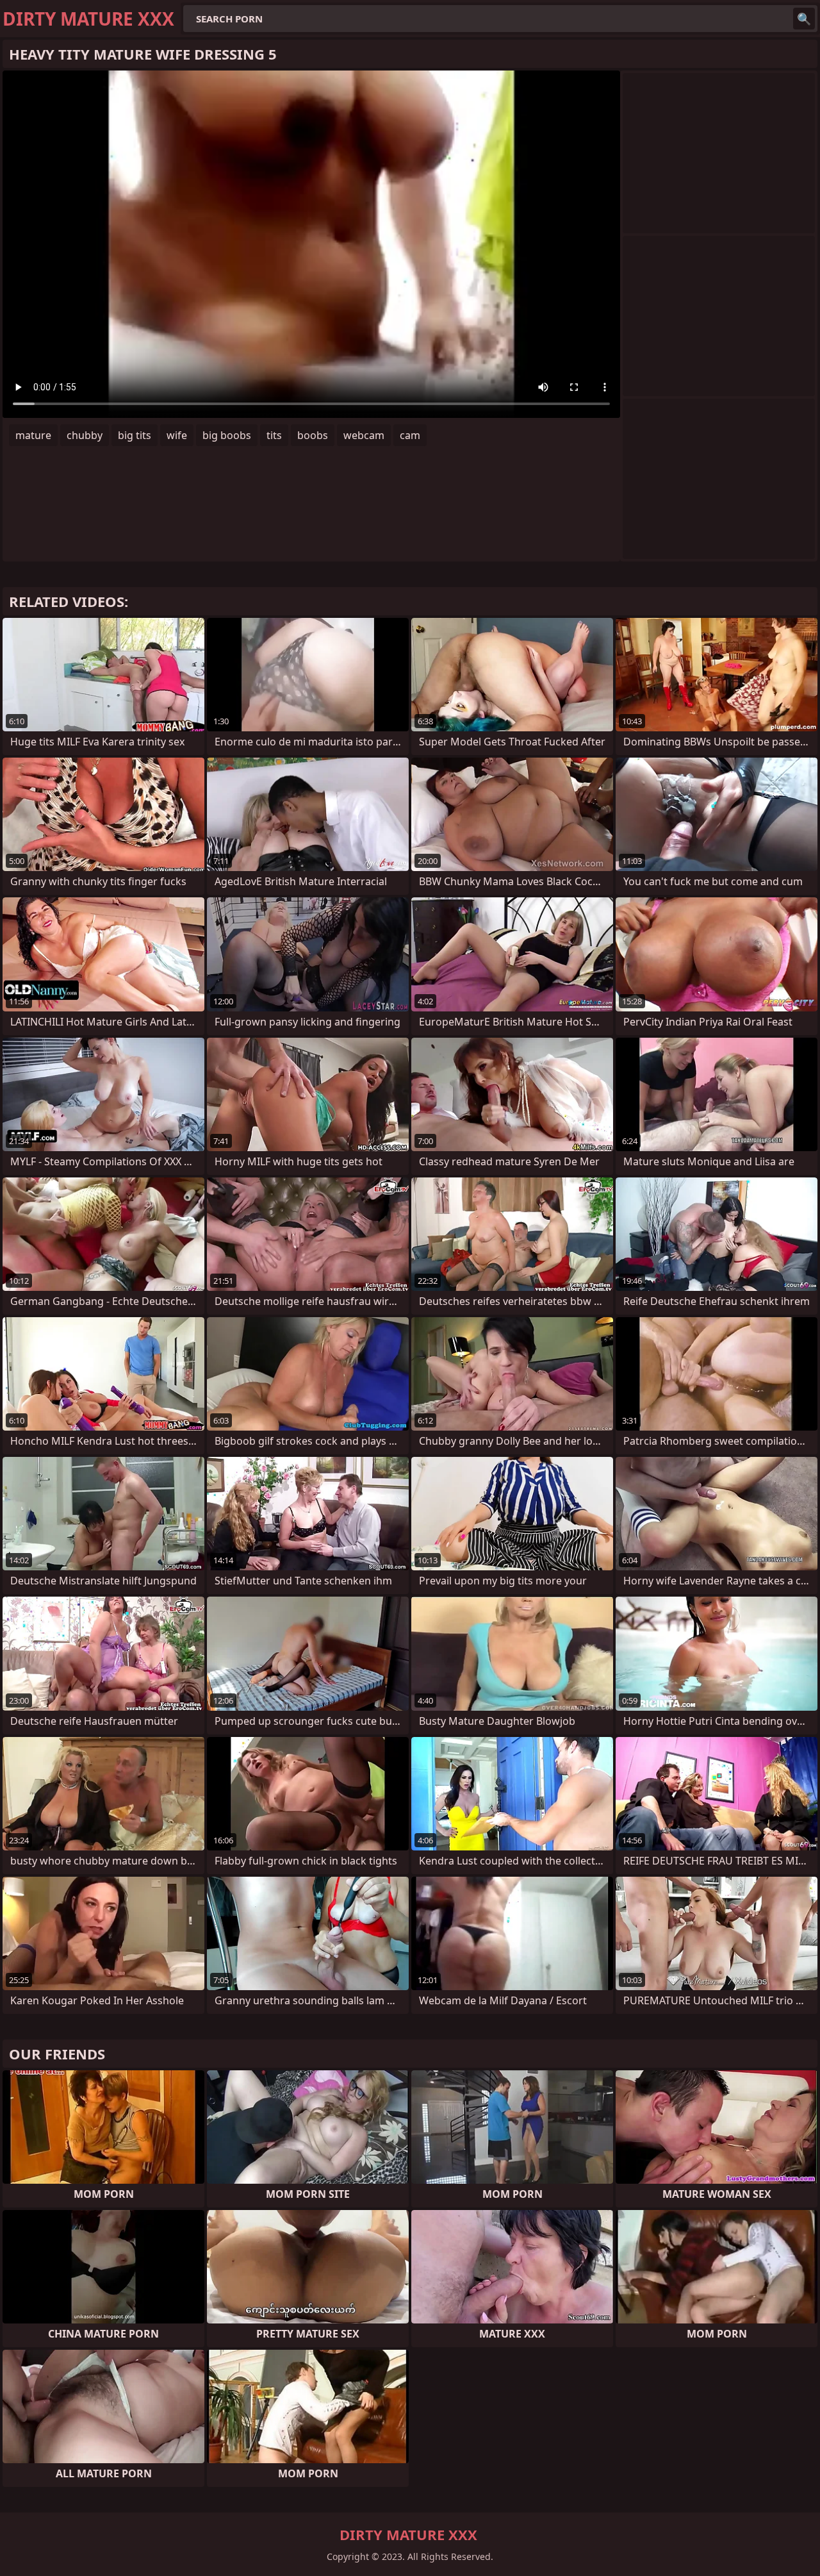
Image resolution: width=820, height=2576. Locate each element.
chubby (85, 435)
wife (177, 435)
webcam (364, 435)
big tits (135, 435)
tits (274, 435)
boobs (313, 435)
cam (410, 435)
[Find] (804, 19)
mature (33, 435)
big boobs (227, 435)
